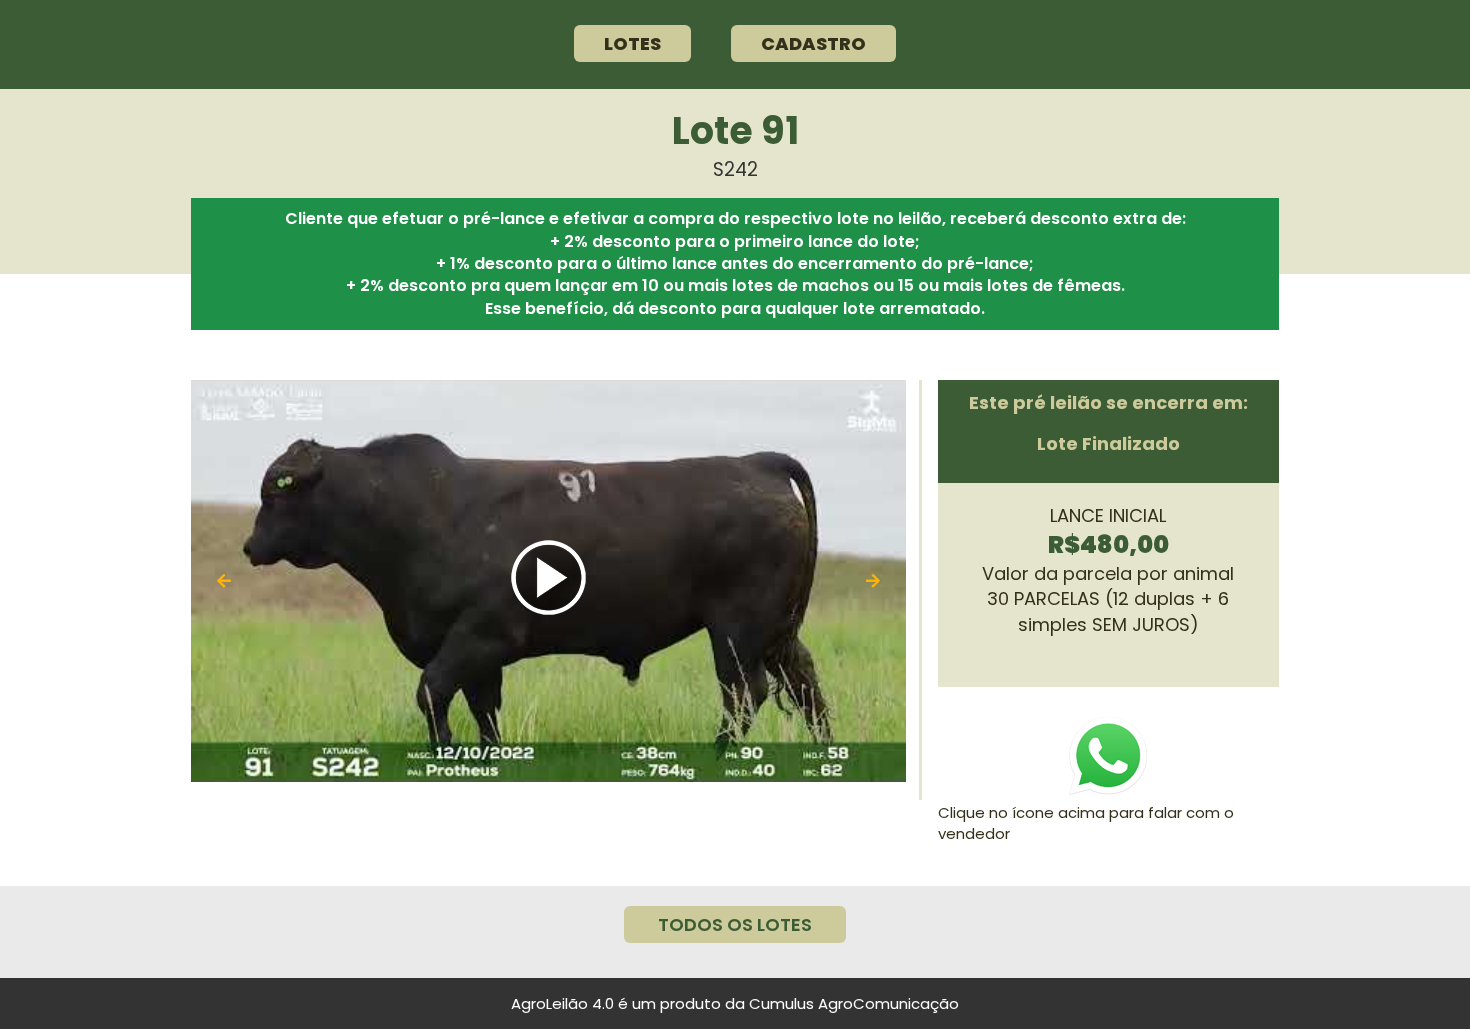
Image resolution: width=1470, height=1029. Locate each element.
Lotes (632, 43)
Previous (224, 581)
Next (873, 581)
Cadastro (813, 43)
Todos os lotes (735, 924)
